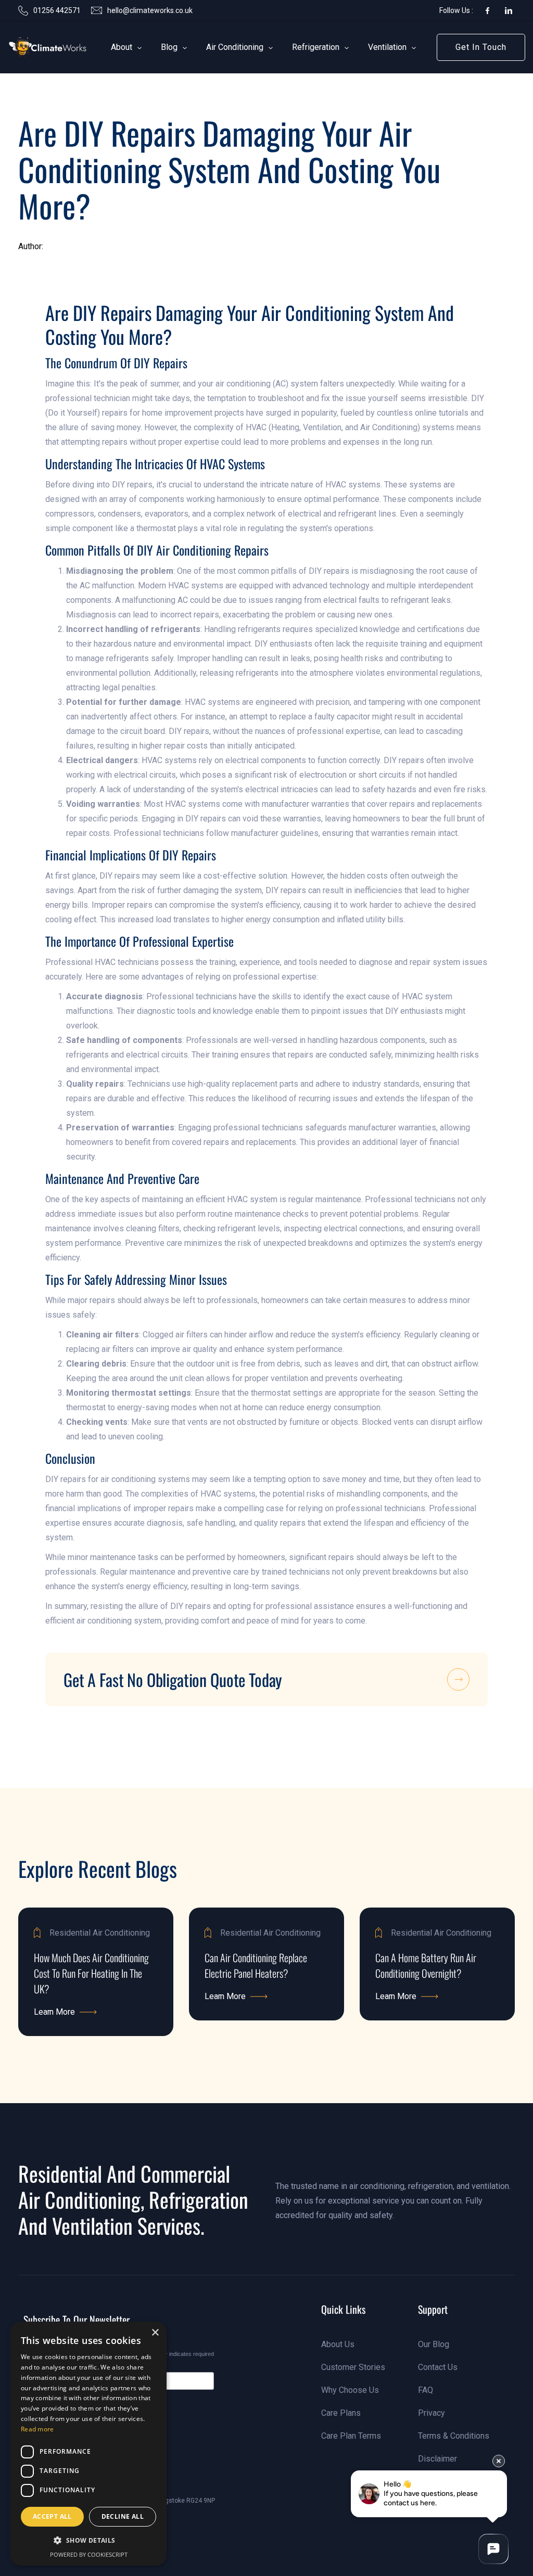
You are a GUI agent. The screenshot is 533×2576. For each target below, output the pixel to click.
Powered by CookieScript (89, 2554)
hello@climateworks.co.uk (150, 10)
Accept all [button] (52, 2516)
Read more (37, 2429)
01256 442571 (57, 10)
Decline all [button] (123, 2516)
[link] (34, 48)
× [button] (155, 2333)
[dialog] (88, 2444)
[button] (122, 47)
